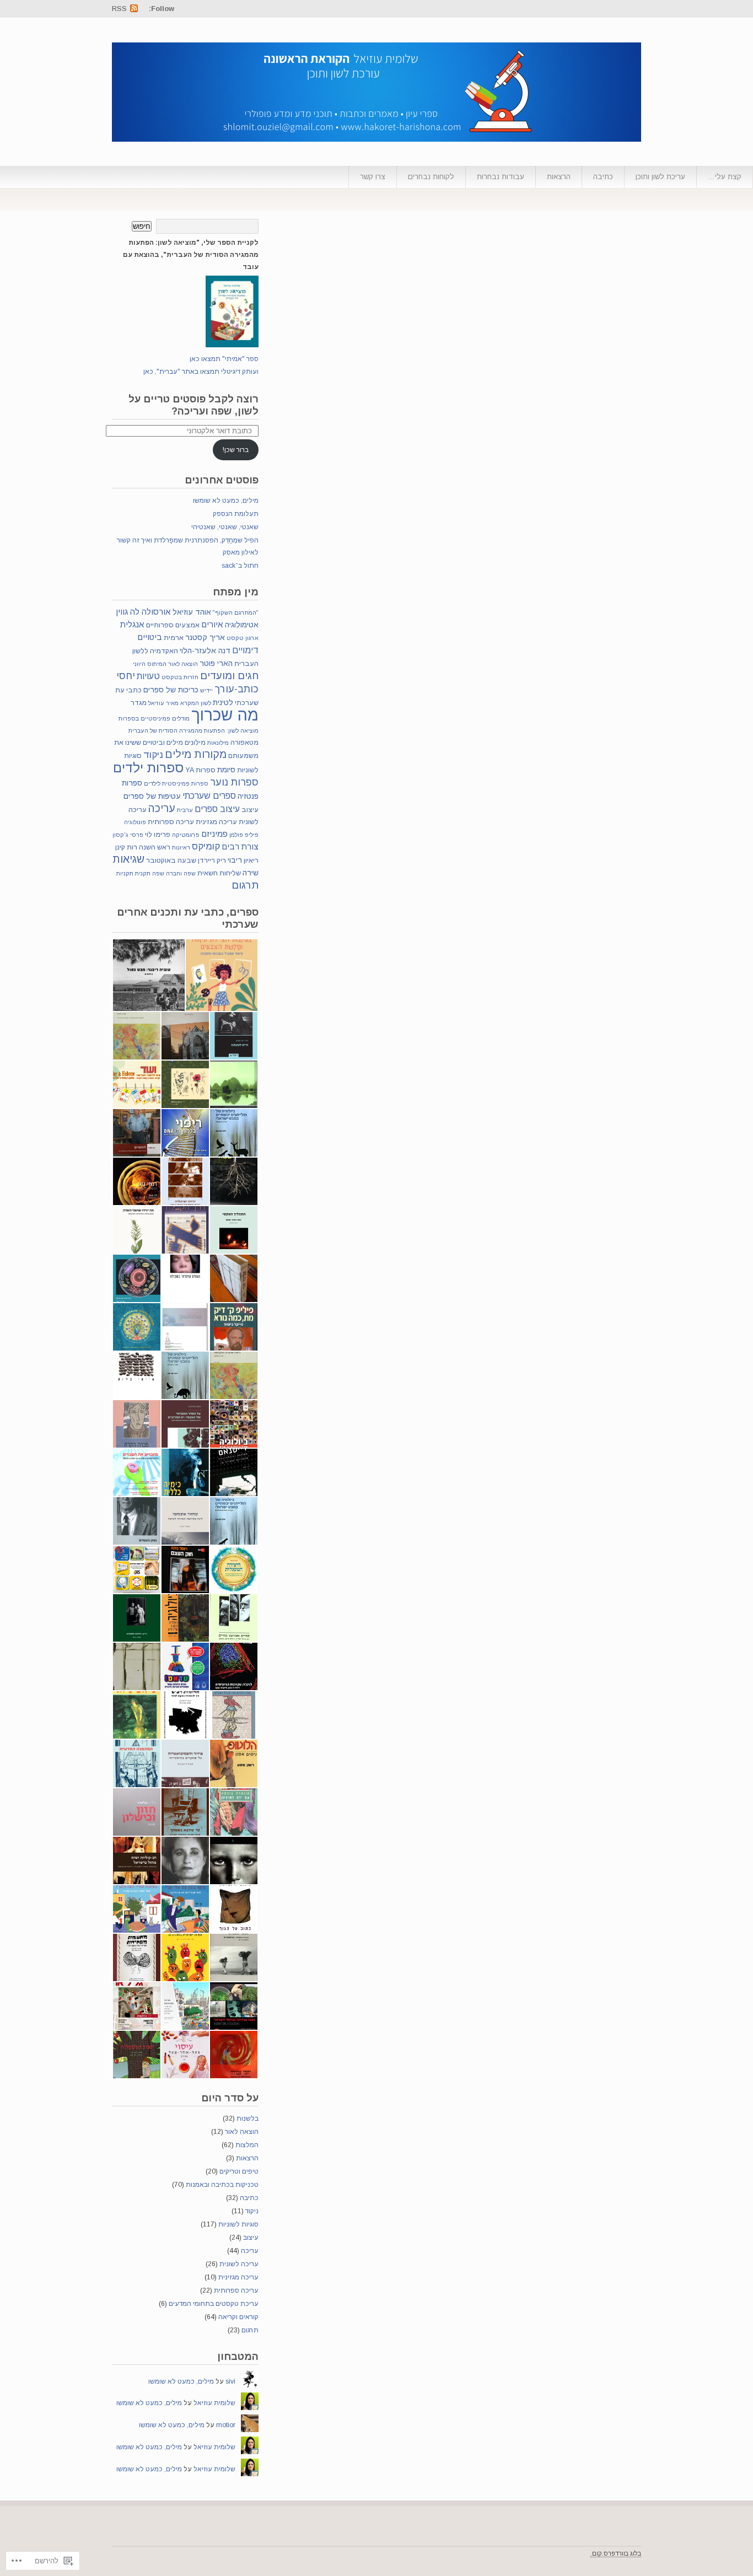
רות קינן (126, 847)
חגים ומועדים (229, 676)
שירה (251, 873)
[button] (222, 975)
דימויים (245, 650)
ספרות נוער (234, 782)
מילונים (195, 743)
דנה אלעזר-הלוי (205, 650)
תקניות (125, 873)
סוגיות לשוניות (238, 2224)
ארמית (174, 638)
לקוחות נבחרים (431, 177)
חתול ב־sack (240, 566)
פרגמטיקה (186, 835)
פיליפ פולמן (244, 835)
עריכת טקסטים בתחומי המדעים (214, 2304)
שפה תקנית (150, 873)
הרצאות (559, 177)
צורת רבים (240, 846)
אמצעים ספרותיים (173, 625)
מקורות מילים (196, 754)
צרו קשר (373, 177)
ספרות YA (200, 770)
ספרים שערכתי (209, 795)
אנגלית (132, 624)
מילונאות (218, 743)
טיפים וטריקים (239, 2171)
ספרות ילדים (148, 768)
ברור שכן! (236, 450)
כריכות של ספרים (171, 690)
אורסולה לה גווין (143, 612)
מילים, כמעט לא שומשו (226, 501)
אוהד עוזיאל (192, 612)
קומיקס (206, 846)
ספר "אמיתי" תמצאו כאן (224, 359)
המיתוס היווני (150, 664)
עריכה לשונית (239, 2264)
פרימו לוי (158, 835)
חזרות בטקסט (180, 677)
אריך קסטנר (205, 637)
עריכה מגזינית (216, 822)
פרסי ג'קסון (128, 835)
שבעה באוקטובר (171, 861)
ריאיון (251, 861)
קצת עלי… (725, 177)
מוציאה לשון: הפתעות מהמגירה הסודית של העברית (193, 730)
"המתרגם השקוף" (236, 612)
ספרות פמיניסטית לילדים (176, 783)
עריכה (162, 808)
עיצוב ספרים (217, 809)
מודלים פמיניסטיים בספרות (154, 718)
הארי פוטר (216, 663)
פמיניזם (214, 834)
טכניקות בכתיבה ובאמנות (222, 2185)
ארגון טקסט (243, 638)
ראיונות (181, 847)
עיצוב (250, 810)
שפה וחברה (181, 873)
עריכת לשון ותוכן (660, 177)
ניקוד (153, 755)
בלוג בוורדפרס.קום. (616, 2553)
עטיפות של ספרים (152, 796)
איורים (212, 624)
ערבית (185, 810)
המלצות (247, 2145)
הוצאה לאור (183, 664)
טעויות (148, 676)
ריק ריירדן (212, 861)
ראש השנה (155, 847)
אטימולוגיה (242, 625)
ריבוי (235, 860)
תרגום (245, 885)
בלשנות (248, 2118)
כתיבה (603, 177)
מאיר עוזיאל (163, 703)
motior (226, 2425)
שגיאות (128, 859)
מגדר (139, 703)
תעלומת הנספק (236, 514)
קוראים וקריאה (238, 2317)
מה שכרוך (225, 715)
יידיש (206, 690)
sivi (230, 2381)
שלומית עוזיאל (214, 2403)
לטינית (223, 702)
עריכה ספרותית (171, 822)
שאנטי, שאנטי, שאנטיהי (225, 527)
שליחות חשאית (219, 873)
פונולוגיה (135, 822)
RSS (119, 9)
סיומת (226, 770)
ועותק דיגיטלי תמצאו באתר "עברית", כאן (201, 372)
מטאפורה (244, 743)
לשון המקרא (196, 703)
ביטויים (150, 637)
